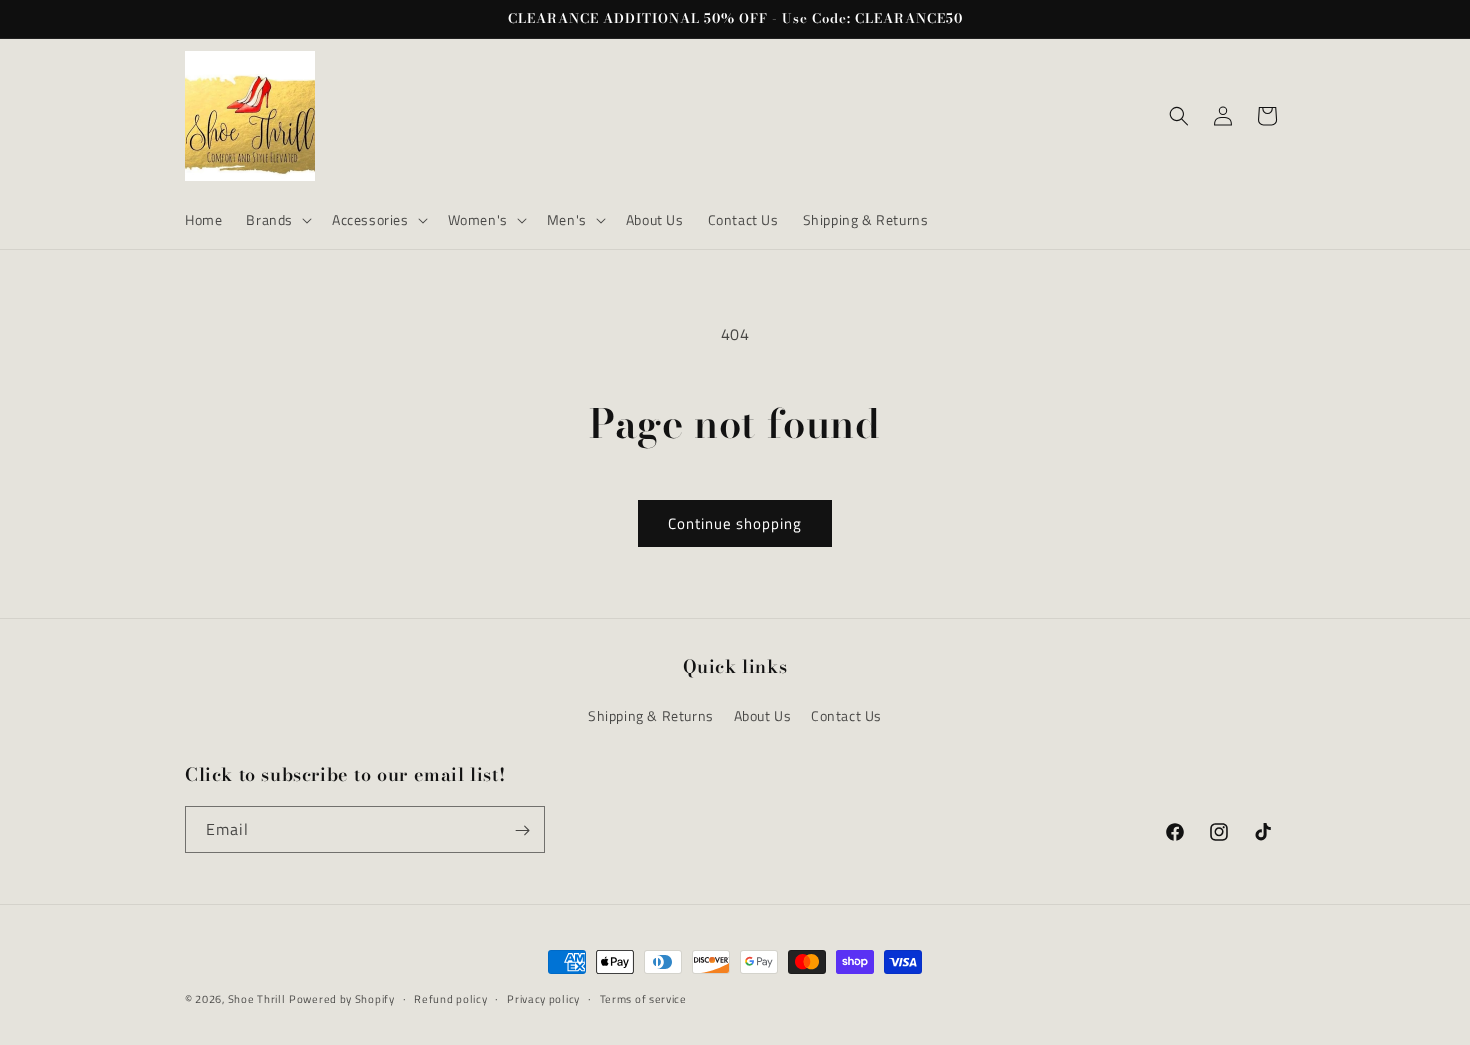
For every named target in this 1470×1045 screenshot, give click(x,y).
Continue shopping (735, 523)
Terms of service (643, 998)
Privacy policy (543, 998)
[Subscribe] (522, 830)
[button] (277, 220)
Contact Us (846, 715)
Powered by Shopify (342, 999)
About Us (763, 715)
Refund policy (450, 998)
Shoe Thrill (257, 999)
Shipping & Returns (651, 715)
